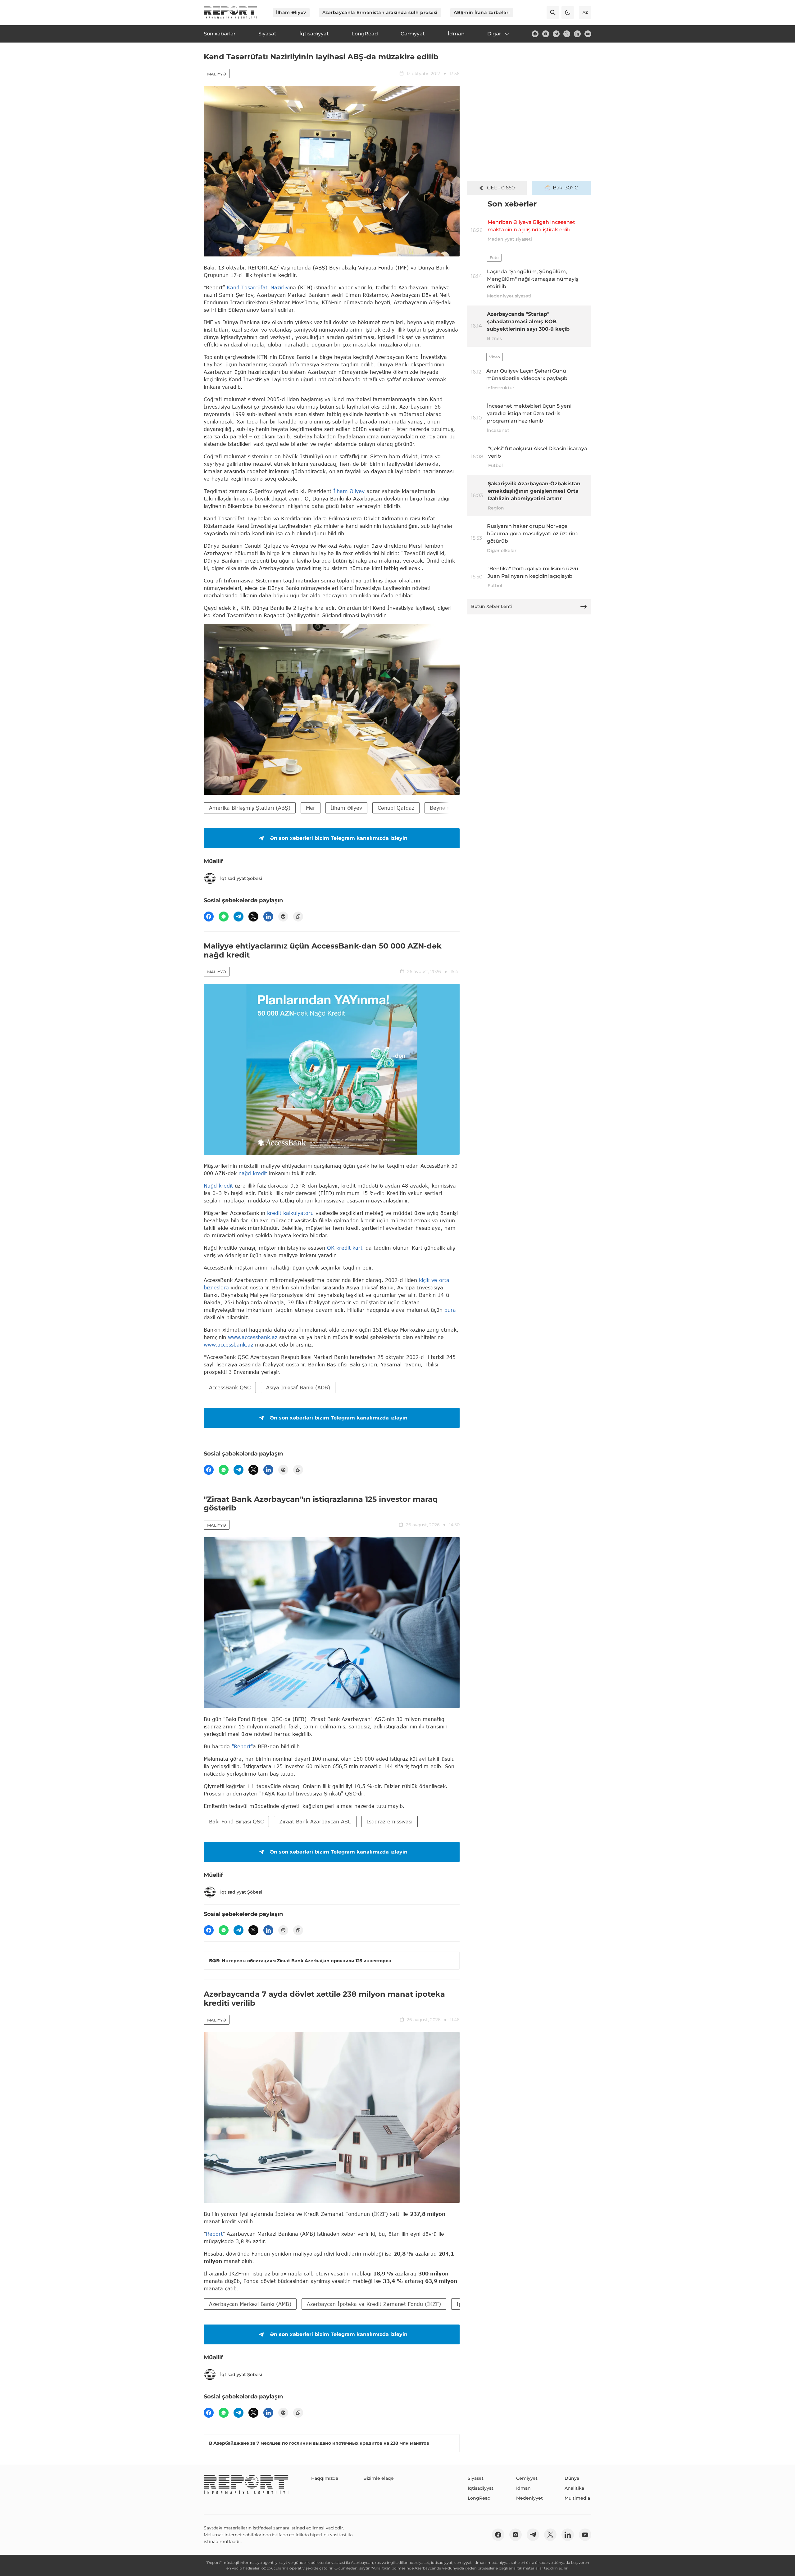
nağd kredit (253, 1173)
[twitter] (567, 34)
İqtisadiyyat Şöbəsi (241, 878)
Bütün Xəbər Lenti (492, 606)
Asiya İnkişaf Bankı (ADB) (298, 1387)
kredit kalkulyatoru (291, 1213)
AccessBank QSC (230, 1387)
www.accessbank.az (253, 1337)
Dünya (572, 2478)
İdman (523, 2488)
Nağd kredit (219, 1186)
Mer (311, 808)
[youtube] (588, 34)
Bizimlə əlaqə (379, 2478)
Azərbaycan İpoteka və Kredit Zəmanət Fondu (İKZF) (374, 2304)
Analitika (574, 2488)
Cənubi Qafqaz (396, 808)
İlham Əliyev (291, 12)
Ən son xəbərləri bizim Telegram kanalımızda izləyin (339, 838)
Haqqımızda (325, 2478)
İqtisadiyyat (481, 2488)
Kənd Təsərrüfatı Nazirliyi (258, 287)
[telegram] (556, 34)
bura (450, 1310)
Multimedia (577, 2498)
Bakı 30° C (566, 188)
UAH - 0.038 (501, 188)
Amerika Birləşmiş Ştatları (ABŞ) (250, 808)
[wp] (224, 917)
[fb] (535, 34)
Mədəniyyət (529, 2498)
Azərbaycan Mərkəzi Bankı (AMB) (250, 2304)
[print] (283, 917)
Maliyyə (217, 74)
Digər (494, 34)
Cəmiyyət (527, 2478)
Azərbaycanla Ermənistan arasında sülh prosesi (380, 12)
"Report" (242, 1746)
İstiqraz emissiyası (390, 1821)
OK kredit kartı (346, 1248)
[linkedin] (577, 34)
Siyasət (476, 2478)
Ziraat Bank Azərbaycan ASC (315, 1821)
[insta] (546, 34)
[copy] (298, 917)
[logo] (230, 12)
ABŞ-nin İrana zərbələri (482, 12)
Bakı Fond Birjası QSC (236, 1821)
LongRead (479, 2498)
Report (214, 2234)
